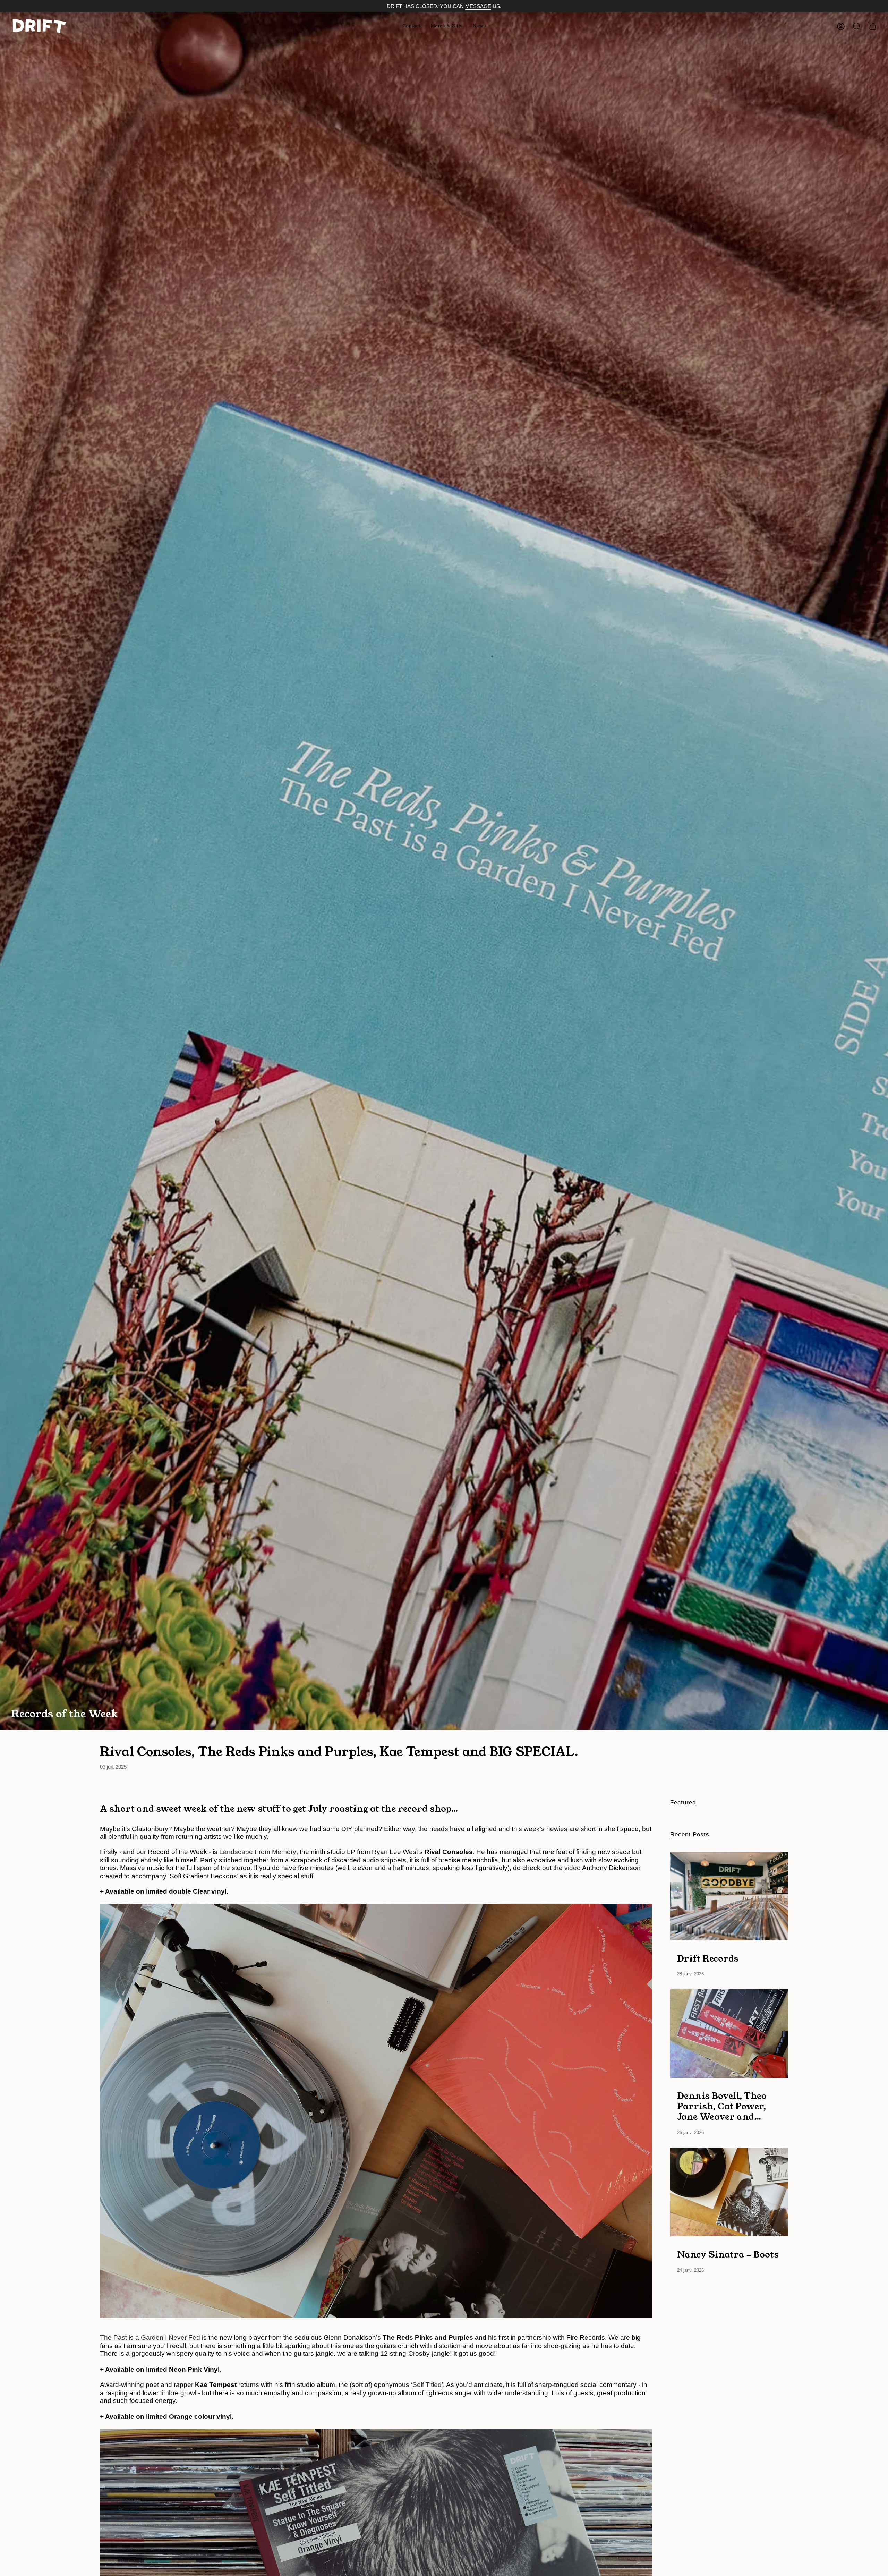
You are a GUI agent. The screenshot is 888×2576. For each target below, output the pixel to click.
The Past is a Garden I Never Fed (150, 2337)
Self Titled (427, 2385)
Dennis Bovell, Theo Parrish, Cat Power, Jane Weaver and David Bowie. (722, 2106)
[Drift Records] (729, 1896)
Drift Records (708, 1958)
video (573, 1868)
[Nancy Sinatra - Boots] (729, 2192)
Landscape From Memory (258, 1852)
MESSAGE (478, 6)
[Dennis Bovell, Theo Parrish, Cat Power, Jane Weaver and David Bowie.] (729, 2034)
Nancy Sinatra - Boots (728, 2254)
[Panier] (873, 26)
